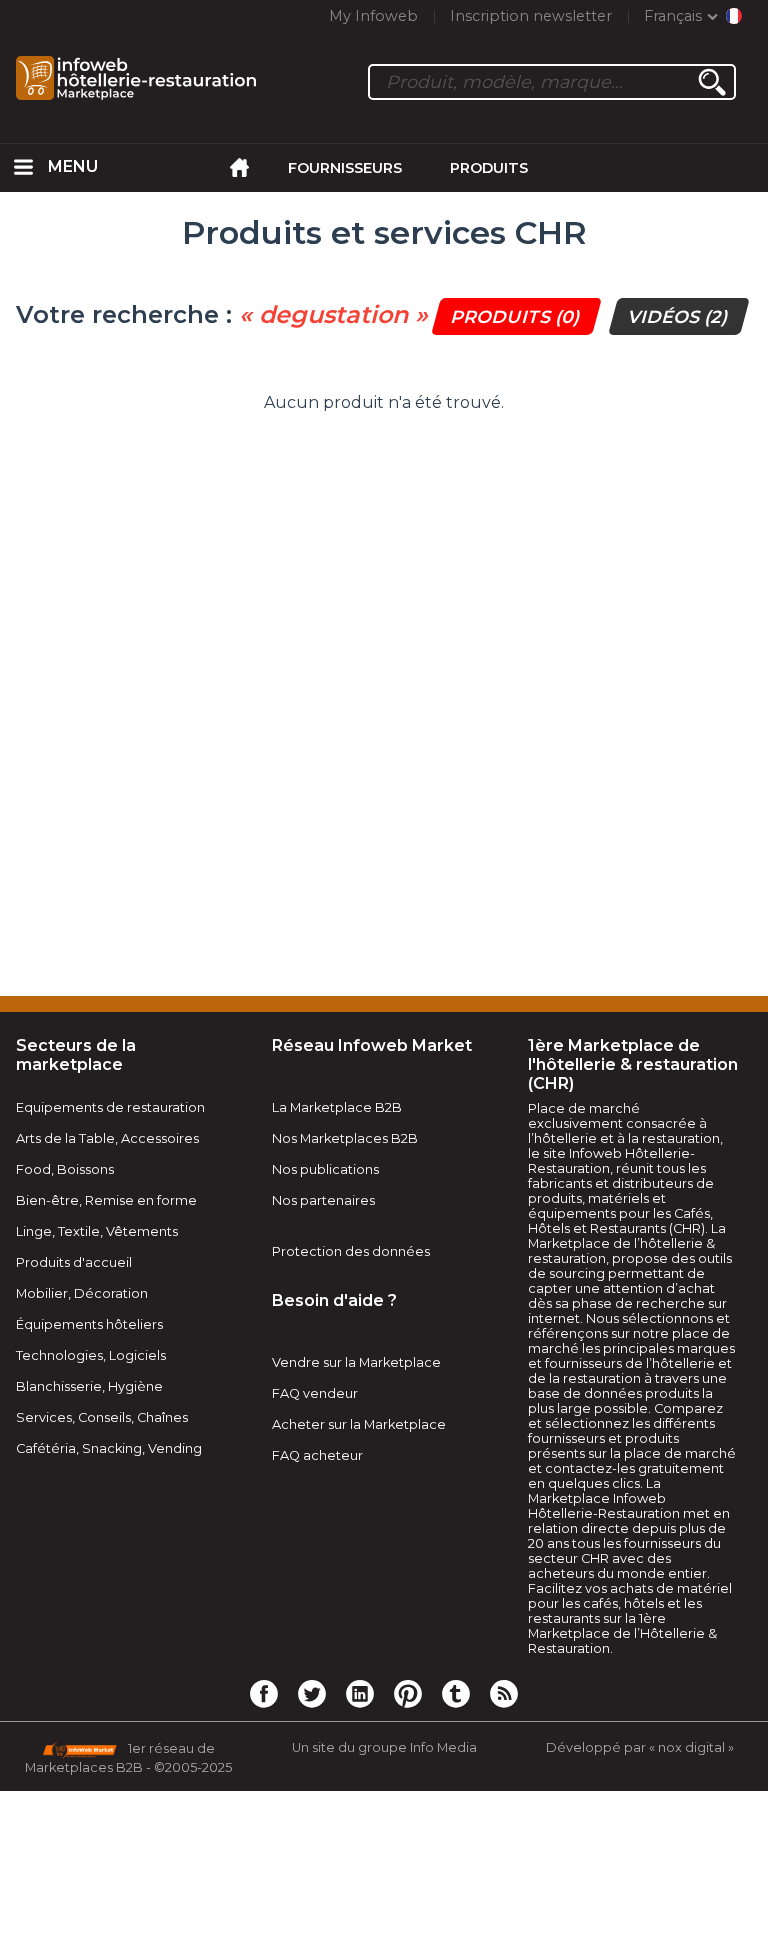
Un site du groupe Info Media (384, 1747)
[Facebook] (264, 1693)
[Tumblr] (456, 1693)
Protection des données (351, 1251)
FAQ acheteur (317, 1455)
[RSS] (504, 1693)
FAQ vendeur (315, 1393)
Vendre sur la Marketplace (356, 1362)
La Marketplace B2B (337, 1107)
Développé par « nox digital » (640, 1747)
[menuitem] (24, 168)
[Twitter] (312, 1693)
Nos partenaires (323, 1200)
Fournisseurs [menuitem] (345, 168)
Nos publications (325, 1169)
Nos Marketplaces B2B (345, 1138)
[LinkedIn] (360, 1693)
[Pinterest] (408, 1693)
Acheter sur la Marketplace (359, 1424)
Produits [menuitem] (489, 168)
